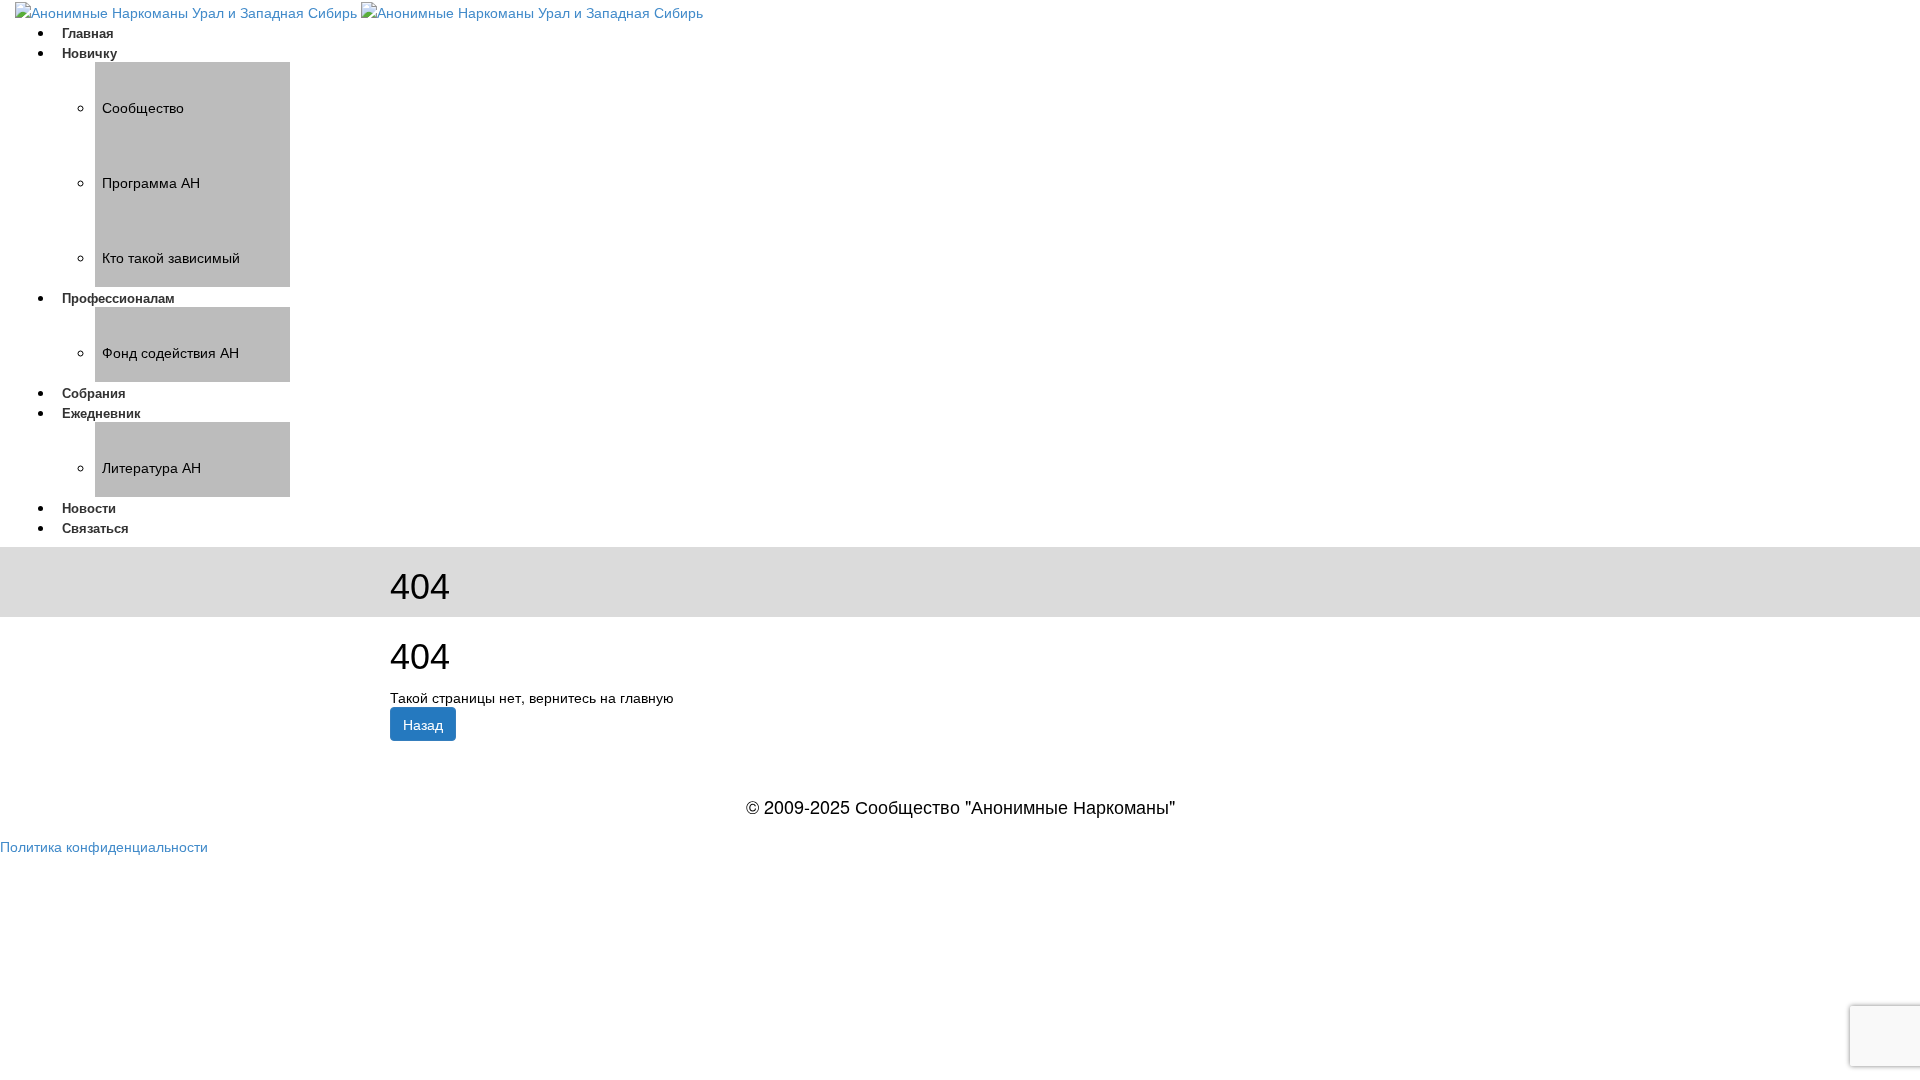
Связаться (95, 527)
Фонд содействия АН (170, 352)
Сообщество (143, 107)
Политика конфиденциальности (104, 846)
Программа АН (151, 182)
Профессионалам (118, 297)
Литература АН (151, 467)
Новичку (89, 52)
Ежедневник (101, 412)
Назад (423, 724)
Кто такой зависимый (171, 257)
